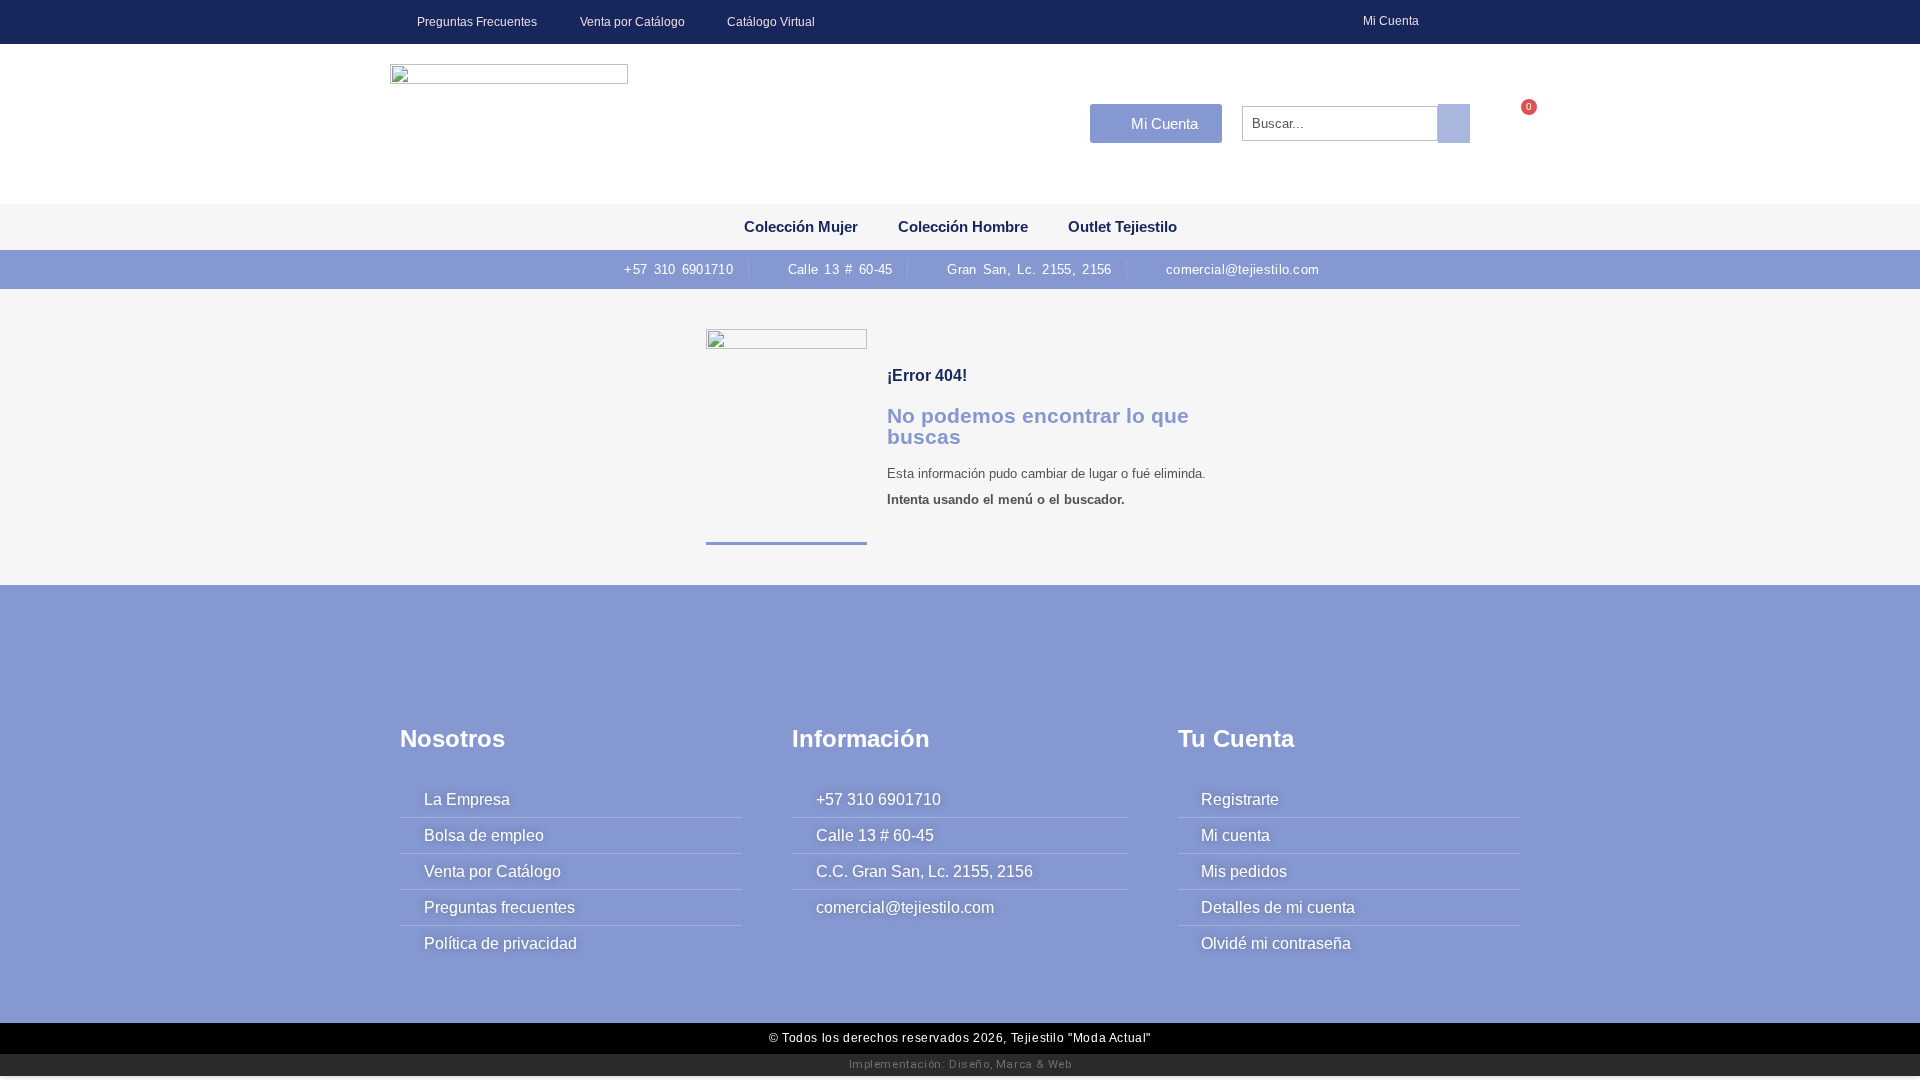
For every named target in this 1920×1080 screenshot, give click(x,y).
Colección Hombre (963, 226)
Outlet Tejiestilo (1122, 226)
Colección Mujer (801, 226)
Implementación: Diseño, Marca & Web (960, 1064)
